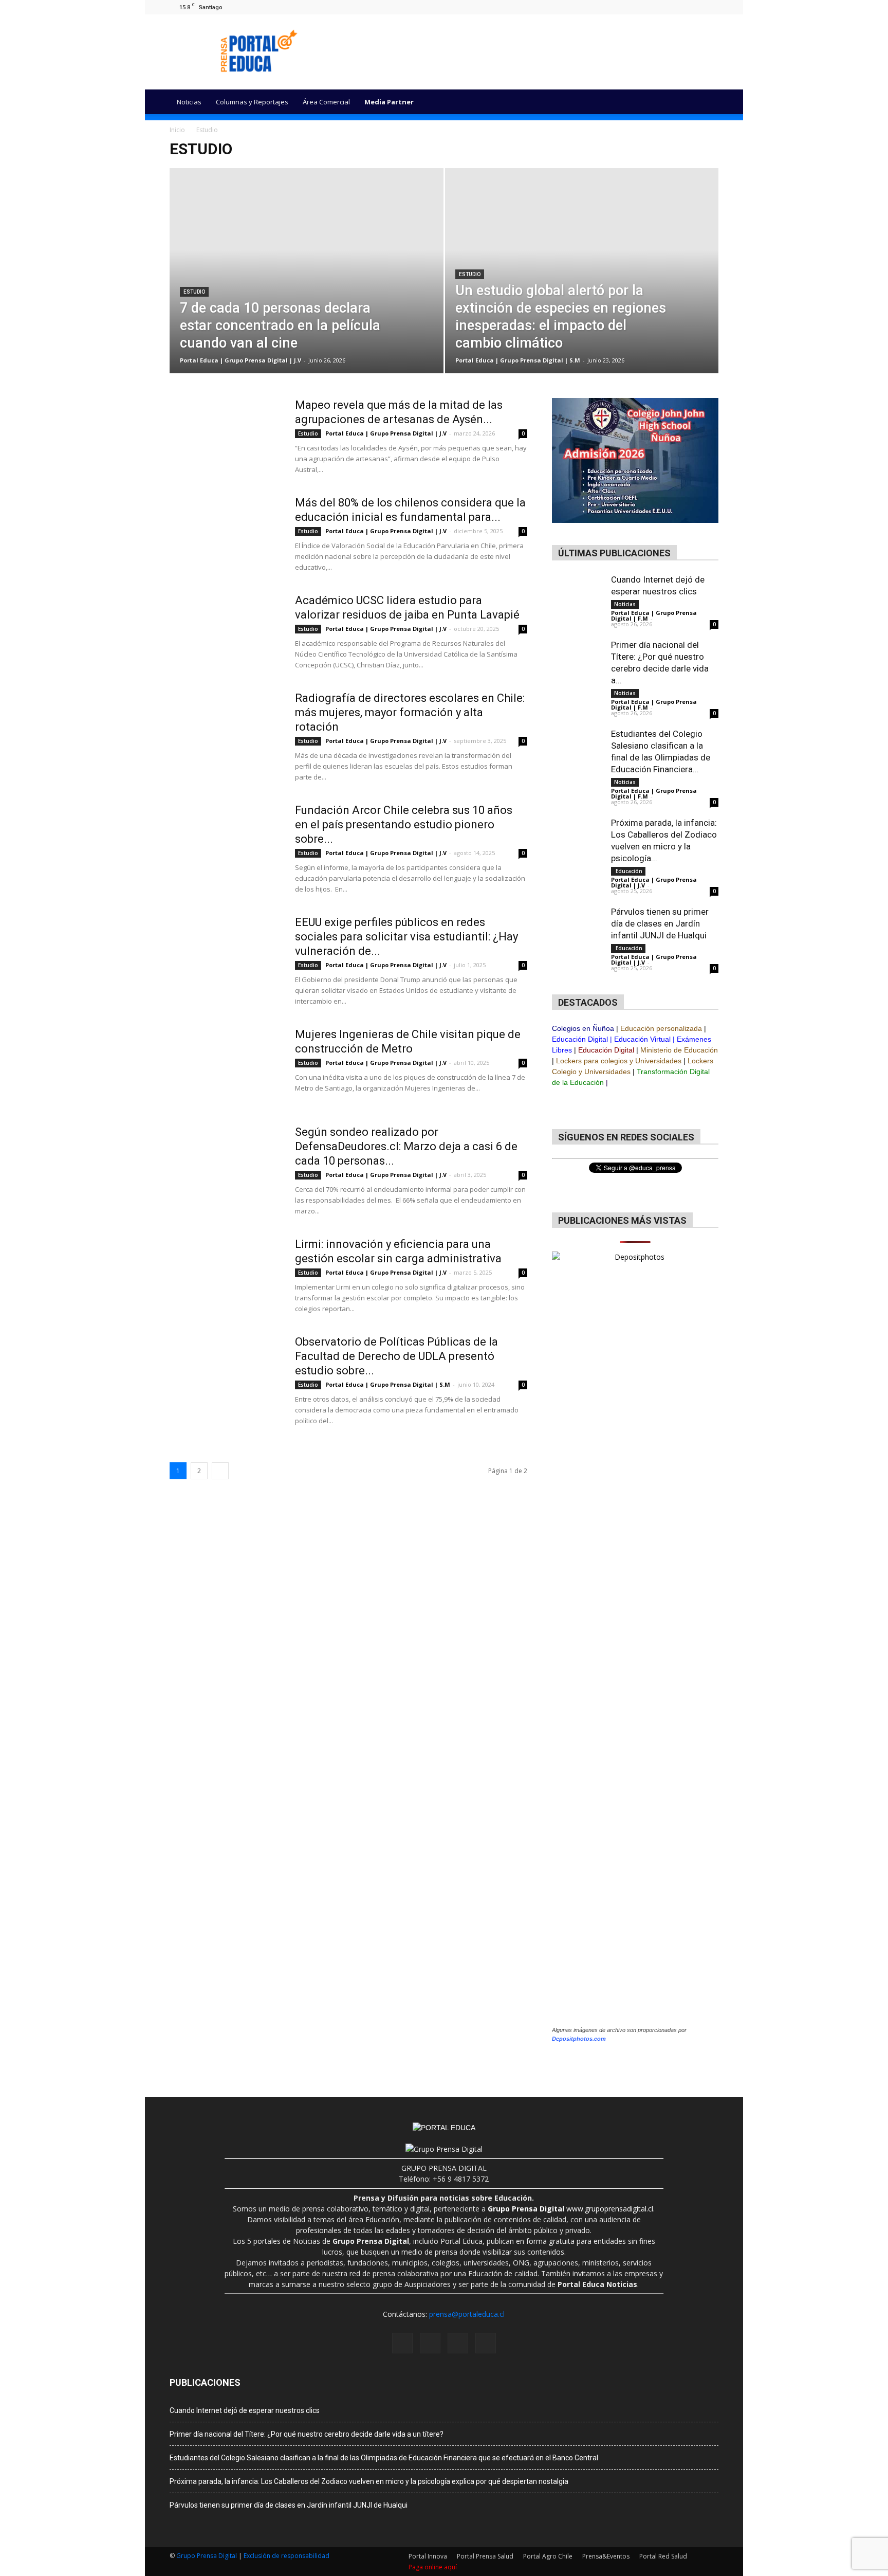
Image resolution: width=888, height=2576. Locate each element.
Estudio (194, 292)
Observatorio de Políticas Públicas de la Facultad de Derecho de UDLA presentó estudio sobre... (396, 1356)
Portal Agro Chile (548, 2556)
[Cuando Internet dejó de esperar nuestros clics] (578, 600)
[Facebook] (660, 7)
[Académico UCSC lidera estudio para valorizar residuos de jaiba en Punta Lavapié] (226, 632)
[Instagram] (677, 7)
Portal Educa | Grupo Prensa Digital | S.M (518, 360)
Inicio (177, 130)
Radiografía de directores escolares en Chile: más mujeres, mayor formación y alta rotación (410, 712)
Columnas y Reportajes (252, 102)
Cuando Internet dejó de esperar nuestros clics (245, 2410)
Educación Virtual (642, 1039)
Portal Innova (428, 2556)
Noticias (189, 102)
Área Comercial (326, 102)
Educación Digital (580, 1039)
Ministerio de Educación (679, 1050)
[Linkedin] (694, 7)
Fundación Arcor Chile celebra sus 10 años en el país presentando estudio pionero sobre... (404, 824)
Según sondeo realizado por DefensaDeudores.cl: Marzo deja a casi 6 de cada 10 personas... (406, 1146)
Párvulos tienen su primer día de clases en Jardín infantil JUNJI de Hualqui (660, 923)
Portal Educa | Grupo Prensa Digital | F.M (654, 615)
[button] (706, 102)
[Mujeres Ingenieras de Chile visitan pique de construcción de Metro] (226, 1066)
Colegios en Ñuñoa (583, 1028)
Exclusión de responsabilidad (286, 2556)
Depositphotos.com (579, 2039)
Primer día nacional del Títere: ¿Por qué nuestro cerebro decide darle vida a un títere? (307, 2434)
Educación (628, 871)
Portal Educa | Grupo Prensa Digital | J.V (240, 360)
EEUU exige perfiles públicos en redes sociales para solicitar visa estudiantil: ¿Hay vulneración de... (406, 937)
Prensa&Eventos (606, 2556)
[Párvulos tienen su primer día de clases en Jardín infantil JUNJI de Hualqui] (578, 944)
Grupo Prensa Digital (207, 2556)
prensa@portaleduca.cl (467, 2314)
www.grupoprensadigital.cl (570, 2209)
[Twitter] (711, 7)
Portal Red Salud (663, 2556)
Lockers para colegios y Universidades (619, 1061)
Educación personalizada (661, 1028)
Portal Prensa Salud (485, 2556)
